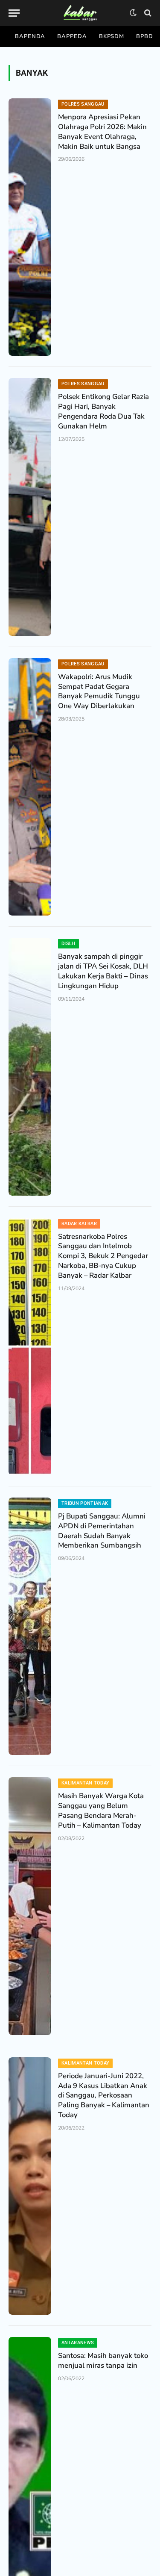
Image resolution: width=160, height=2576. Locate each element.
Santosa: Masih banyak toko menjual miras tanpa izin (103, 2360)
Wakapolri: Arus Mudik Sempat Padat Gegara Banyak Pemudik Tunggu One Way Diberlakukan (99, 691)
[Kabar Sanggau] (80, 13)
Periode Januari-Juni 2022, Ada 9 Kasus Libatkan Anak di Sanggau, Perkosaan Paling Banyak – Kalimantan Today (104, 2095)
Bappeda (72, 36)
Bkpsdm (112, 36)
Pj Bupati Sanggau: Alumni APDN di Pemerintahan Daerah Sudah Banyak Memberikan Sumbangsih (102, 1531)
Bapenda (30, 36)
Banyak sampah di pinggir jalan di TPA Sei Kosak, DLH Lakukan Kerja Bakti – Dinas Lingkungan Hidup (103, 971)
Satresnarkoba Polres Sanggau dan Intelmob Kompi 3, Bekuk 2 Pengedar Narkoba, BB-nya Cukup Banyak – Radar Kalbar (103, 1256)
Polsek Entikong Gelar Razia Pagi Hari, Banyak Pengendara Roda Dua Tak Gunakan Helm (103, 411)
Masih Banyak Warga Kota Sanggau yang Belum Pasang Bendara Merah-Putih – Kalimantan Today (101, 1811)
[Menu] (14, 13)
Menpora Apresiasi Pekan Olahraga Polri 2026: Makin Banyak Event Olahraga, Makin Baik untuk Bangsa (102, 132)
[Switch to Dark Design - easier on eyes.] (133, 13)
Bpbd (145, 36)
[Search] (147, 13)
